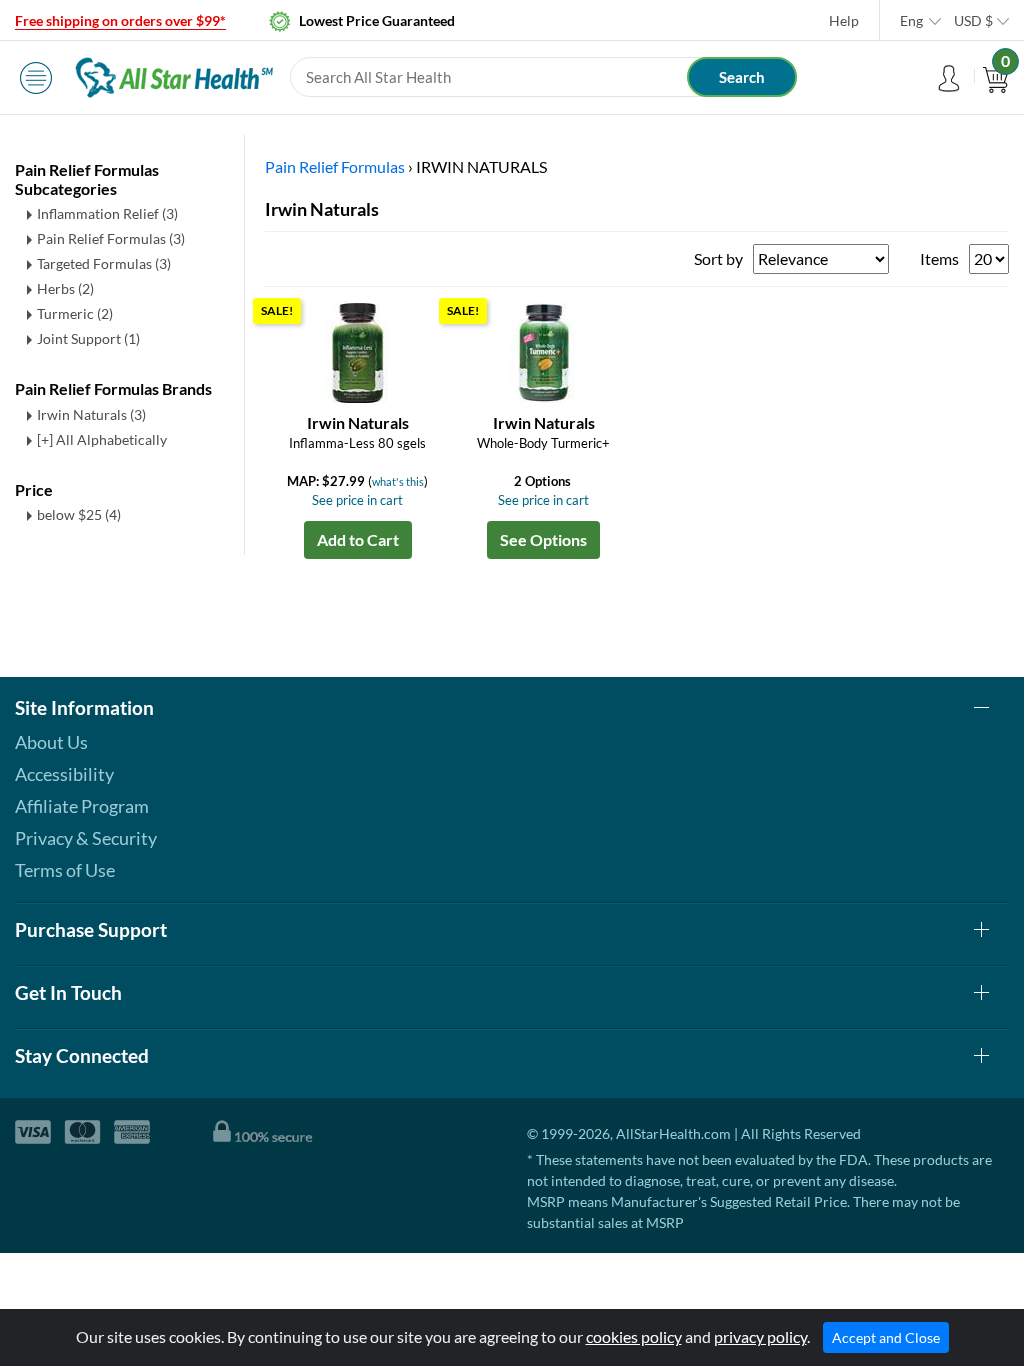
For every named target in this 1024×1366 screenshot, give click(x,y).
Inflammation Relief (107, 213)
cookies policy (634, 1336)
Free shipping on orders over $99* (120, 20)
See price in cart (357, 500)
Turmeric (75, 313)
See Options (543, 539)
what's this (398, 481)
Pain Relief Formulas (111, 238)
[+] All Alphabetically (102, 439)
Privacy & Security (86, 838)
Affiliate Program (82, 806)
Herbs (65, 288)
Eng (911, 20)
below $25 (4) (79, 514)
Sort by (718, 258)
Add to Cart (358, 539)
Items (939, 258)
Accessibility (64, 774)
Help (844, 20)
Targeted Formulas (104, 263)
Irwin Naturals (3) (91, 414)
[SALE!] (358, 350)
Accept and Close (886, 1337)
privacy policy (760, 1336)
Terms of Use (65, 870)
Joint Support (88, 338)
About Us (51, 742)
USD (973, 20)
